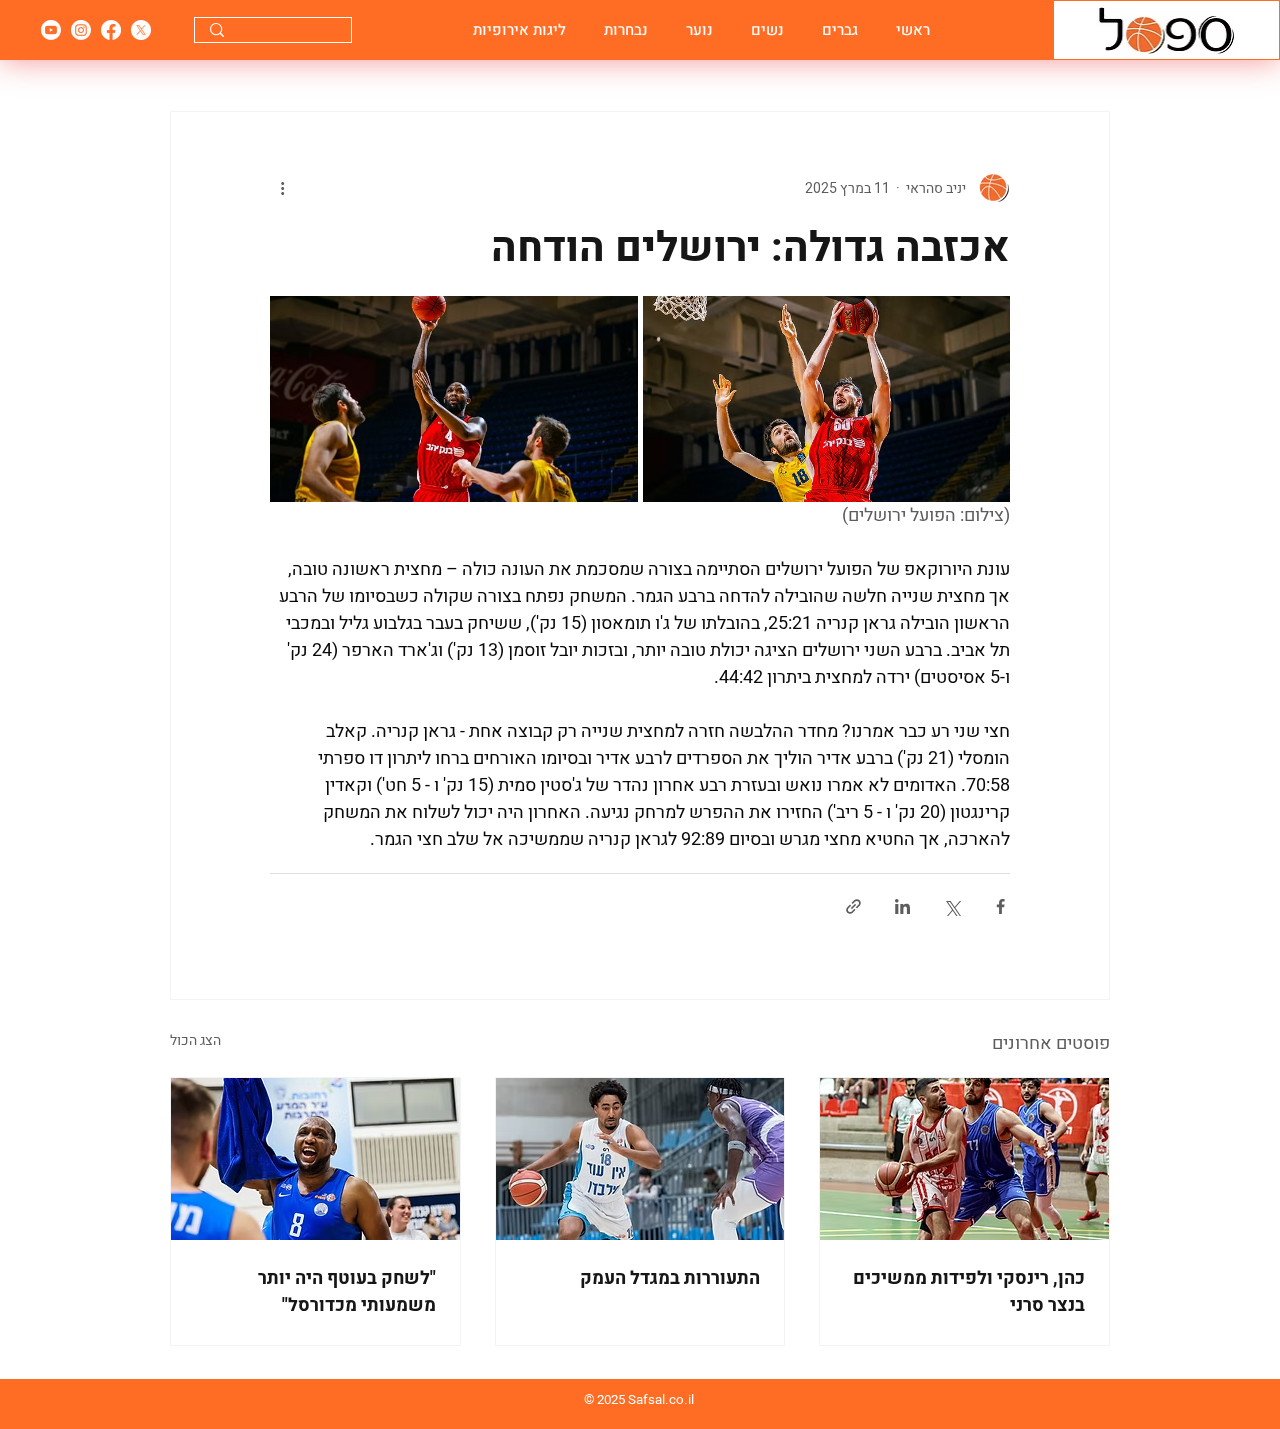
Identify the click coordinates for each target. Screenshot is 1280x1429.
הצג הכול (195, 1040)
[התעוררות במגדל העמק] (640, 1159)
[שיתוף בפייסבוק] (1000, 906)
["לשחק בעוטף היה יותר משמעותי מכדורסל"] (315, 1159)
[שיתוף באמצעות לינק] (853, 906)
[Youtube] (51, 30)
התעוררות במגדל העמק (670, 1278)
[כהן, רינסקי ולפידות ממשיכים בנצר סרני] (964, 1159)
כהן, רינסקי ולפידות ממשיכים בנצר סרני (969, 1292)
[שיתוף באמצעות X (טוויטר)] (951, 906)
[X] (141, 30)
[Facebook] (111, 30)
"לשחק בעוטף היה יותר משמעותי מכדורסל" (347, 1292)
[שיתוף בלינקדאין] (902, 906)
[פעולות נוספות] (282, 188)
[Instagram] (81, 30)
